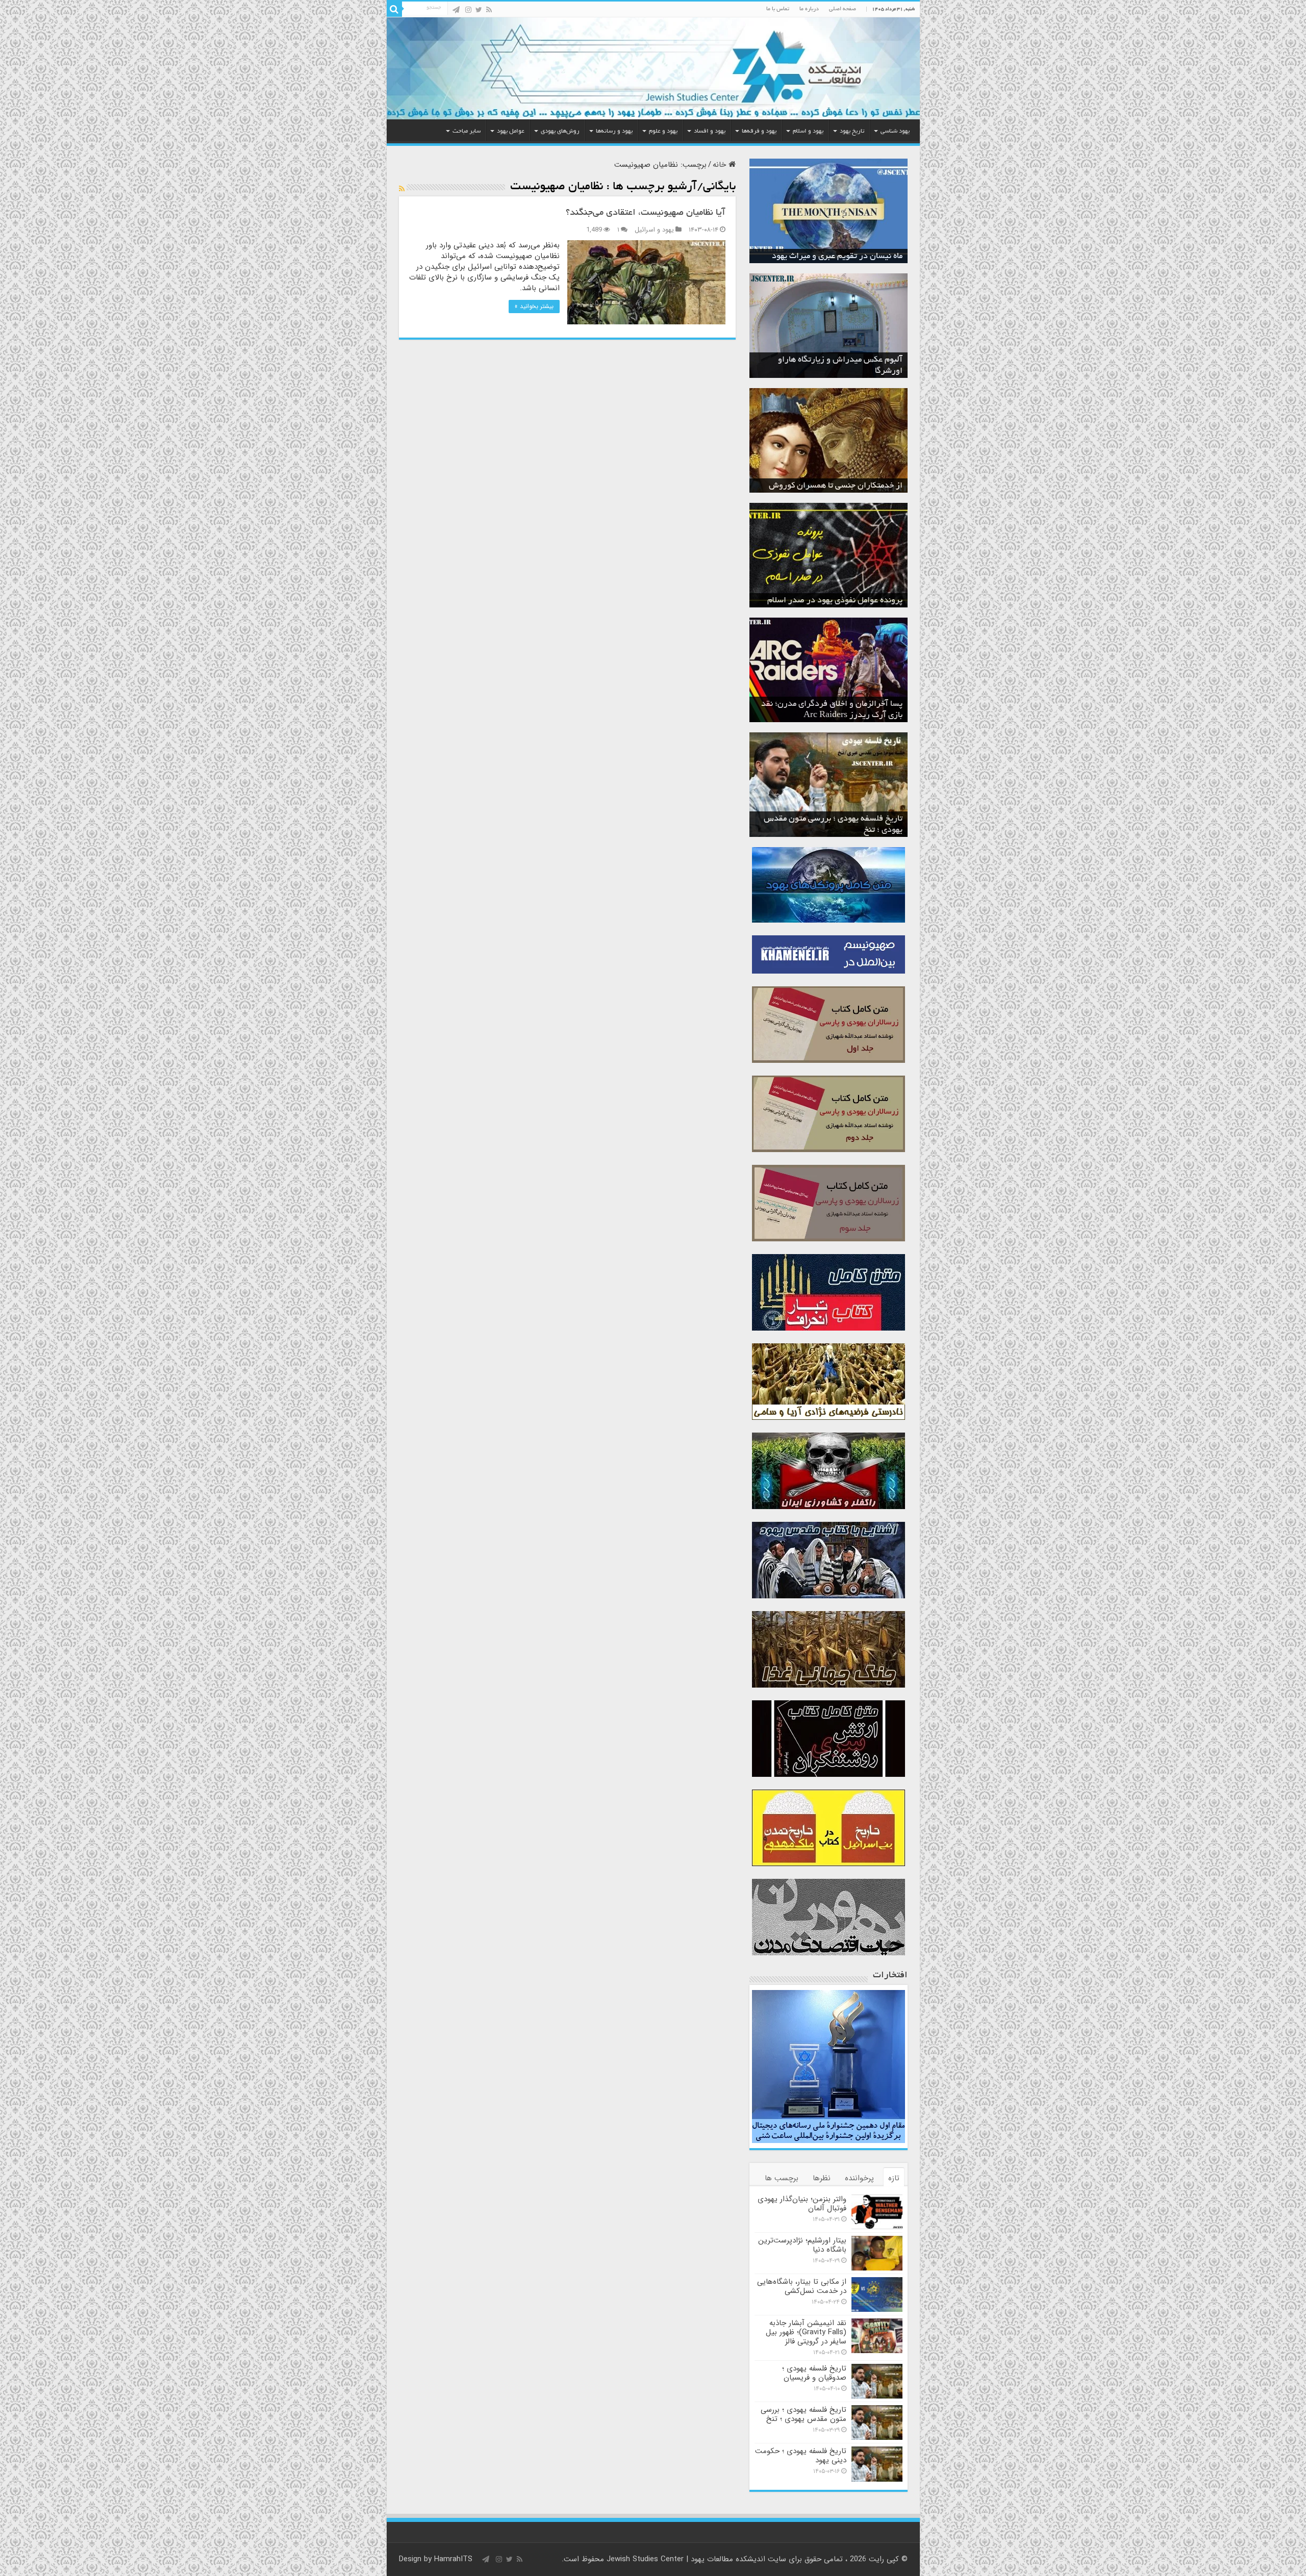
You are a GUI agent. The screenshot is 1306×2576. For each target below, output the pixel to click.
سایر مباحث (467, 131)
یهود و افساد (710, 131)
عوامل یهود (511, 131)
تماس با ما (778, 9)
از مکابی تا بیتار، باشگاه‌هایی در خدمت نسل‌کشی (802, 2286)
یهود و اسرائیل (654, 230)
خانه (721, 165)
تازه (894, 2178)
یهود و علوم (663, 131)
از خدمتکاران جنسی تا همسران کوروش (836, 486)
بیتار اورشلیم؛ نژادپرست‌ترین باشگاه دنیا (802, 2245)
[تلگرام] (456, 10)
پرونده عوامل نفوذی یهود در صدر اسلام (835, 601)
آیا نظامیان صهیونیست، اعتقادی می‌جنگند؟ (646, 213)
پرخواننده (859, 2178)
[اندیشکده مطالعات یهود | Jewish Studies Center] (653, 68)
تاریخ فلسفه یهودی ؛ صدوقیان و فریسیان (814, 2373)
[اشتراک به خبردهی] (402, 189)
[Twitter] (479, 10)
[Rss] (489, 10)
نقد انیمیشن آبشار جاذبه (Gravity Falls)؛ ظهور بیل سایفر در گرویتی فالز (806, 2332)
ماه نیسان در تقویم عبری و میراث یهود (837, 257)
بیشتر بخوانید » (534, 306)
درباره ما (809, 9)
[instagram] (468, 10)
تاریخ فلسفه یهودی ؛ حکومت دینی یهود (801, 2456)
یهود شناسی (895, 131)
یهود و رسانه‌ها (614, 131)
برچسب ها (782, 2178)
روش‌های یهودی (560, 131)
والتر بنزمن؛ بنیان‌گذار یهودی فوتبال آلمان (802, 2204)
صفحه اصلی (843, 9)
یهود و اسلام (808, 131)
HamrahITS (453, 2559)
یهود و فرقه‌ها (759, 131)
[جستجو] (394, 9)
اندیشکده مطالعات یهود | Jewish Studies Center (686, 2559)
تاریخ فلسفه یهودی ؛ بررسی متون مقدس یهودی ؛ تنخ (803, 2414)
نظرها (822, 2178)
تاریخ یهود (852, 131)
